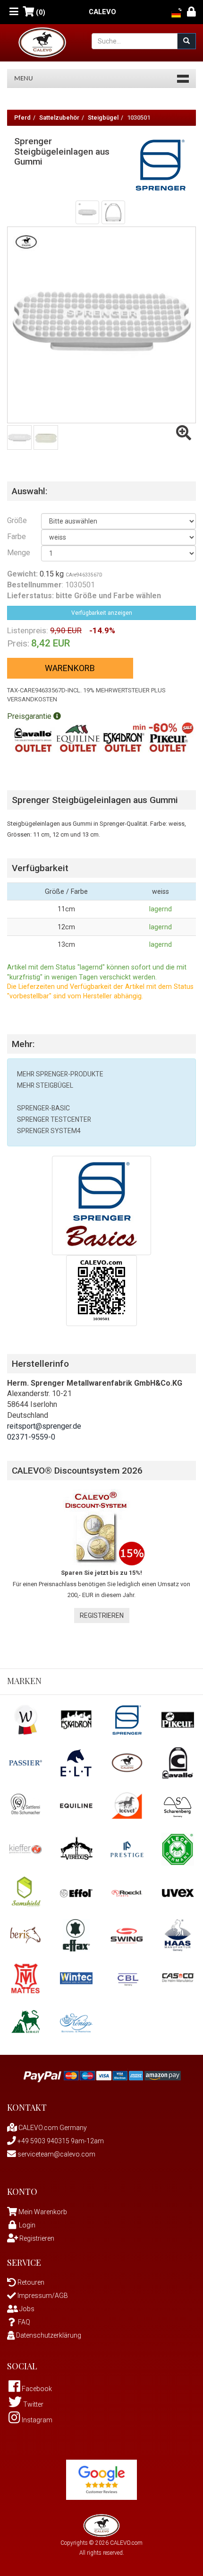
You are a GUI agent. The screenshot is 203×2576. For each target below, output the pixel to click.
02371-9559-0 (31, 1437)
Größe (17, 520)
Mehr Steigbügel (45, 1085)
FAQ (24, 2322)
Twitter (33, 2404)
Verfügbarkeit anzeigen (102, 613)
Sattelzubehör (59, 118)
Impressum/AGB (42, 2296)
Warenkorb (70, 668)
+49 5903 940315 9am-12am (60, 2141)
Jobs (26, 2309)
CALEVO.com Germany (52, 2128)
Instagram (36, 2420)
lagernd (161, 909)
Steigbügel (103, 118)
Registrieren (102, 1615)
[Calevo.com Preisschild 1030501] (101, 1290)
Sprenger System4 (49, 1131)
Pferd (22, 118)
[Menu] (14, 12)
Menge (17, 553)
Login (27, 2225)
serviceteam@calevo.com (56, 2154)
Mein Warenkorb (43, 2212)
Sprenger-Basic (43, 1108)
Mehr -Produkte (60, 1074)
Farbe (17, 537)
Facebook (36, 2389)
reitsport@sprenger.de (44, 1426)
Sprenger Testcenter (54, 1119)
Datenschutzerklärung (48, 2335)
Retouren (30, 2282)
